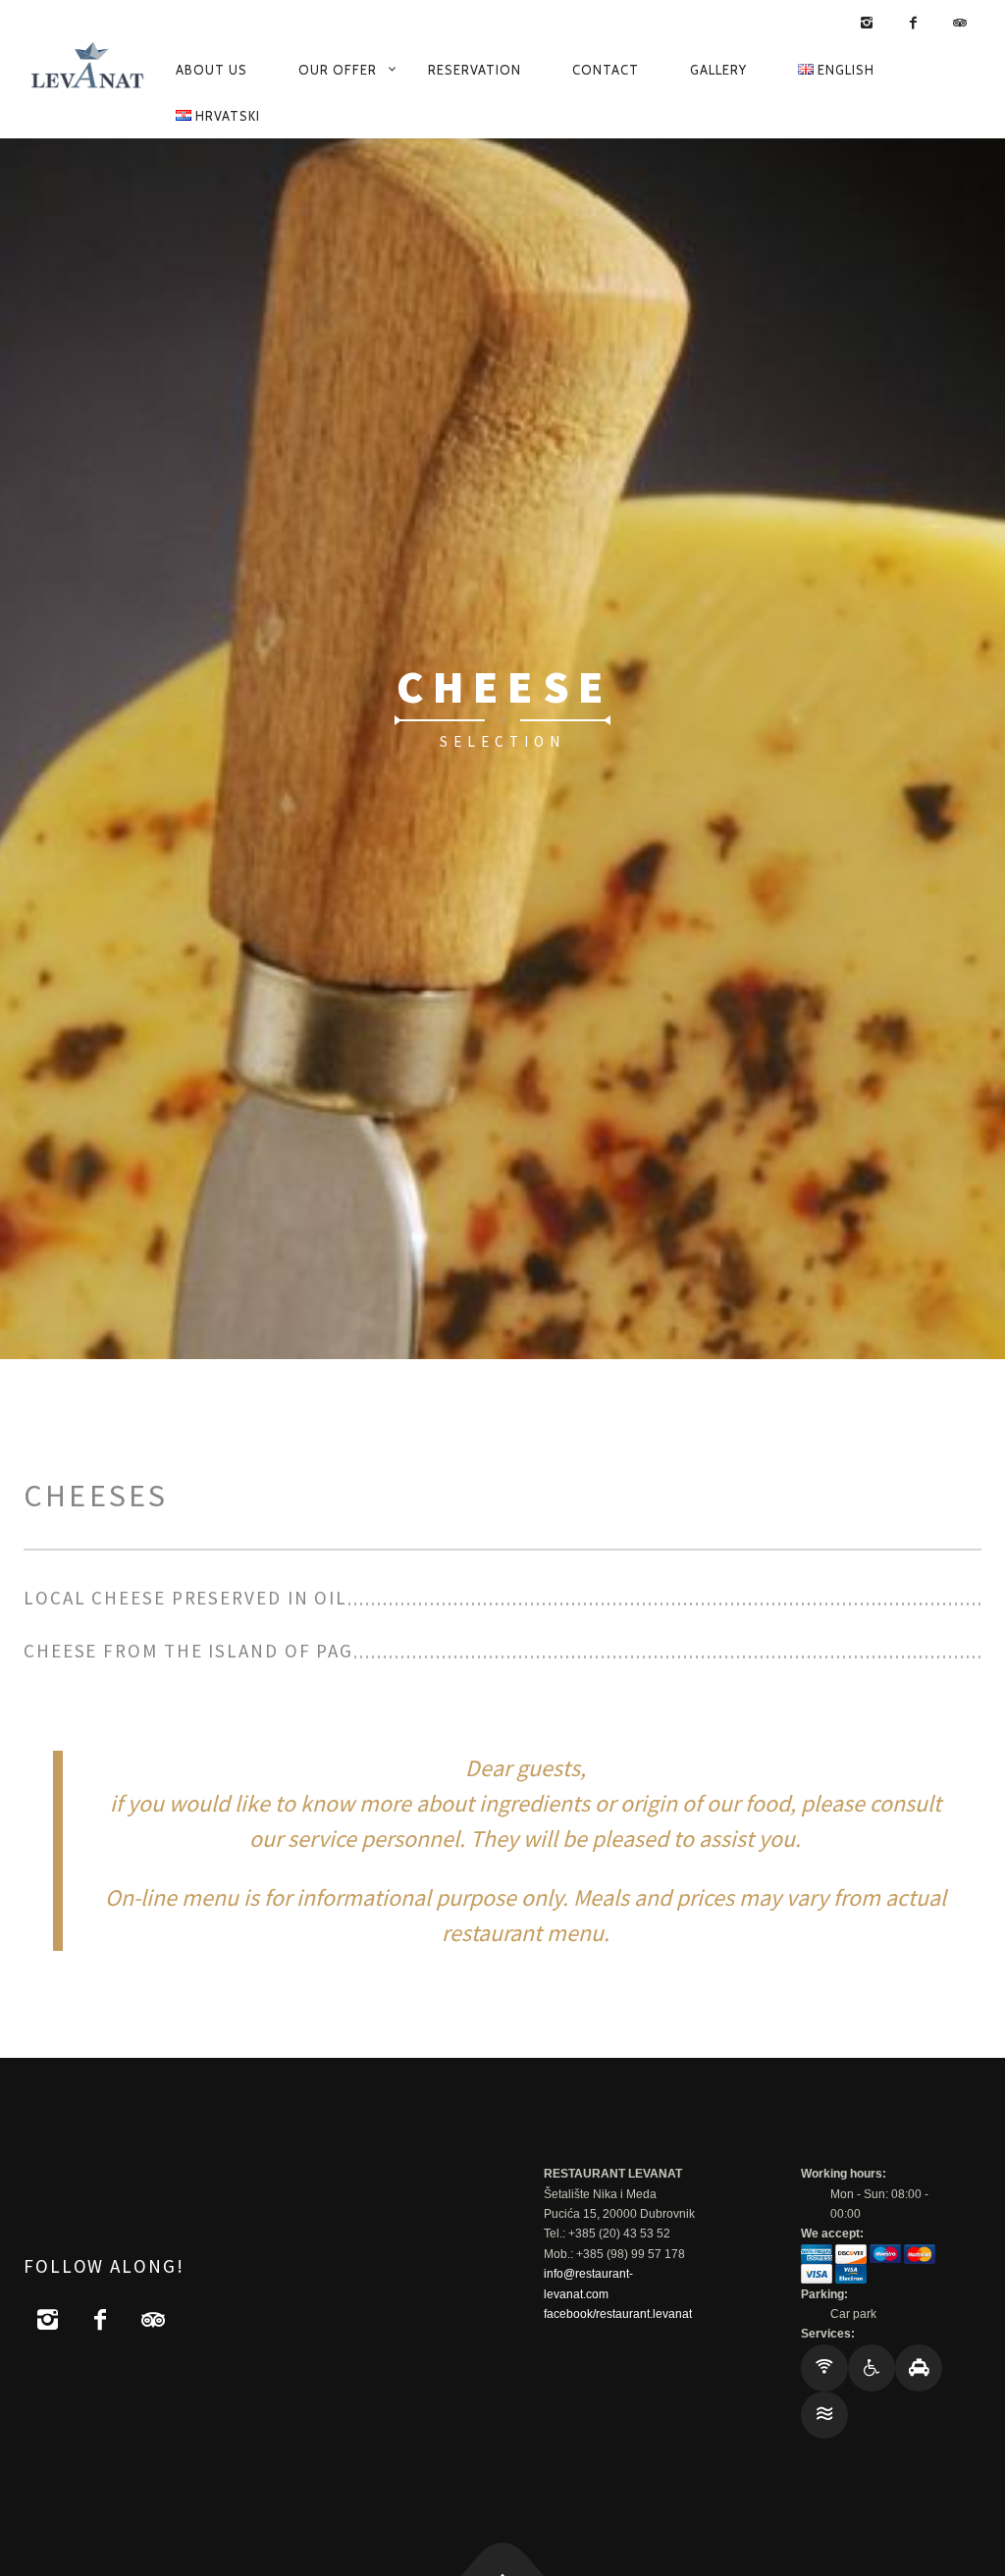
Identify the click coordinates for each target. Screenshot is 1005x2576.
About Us (212, 70)
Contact (606, 70)
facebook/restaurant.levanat (618, 2314)
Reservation (475, 70)
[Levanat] (88, 69)
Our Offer (338, 70)
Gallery (718, 70)
